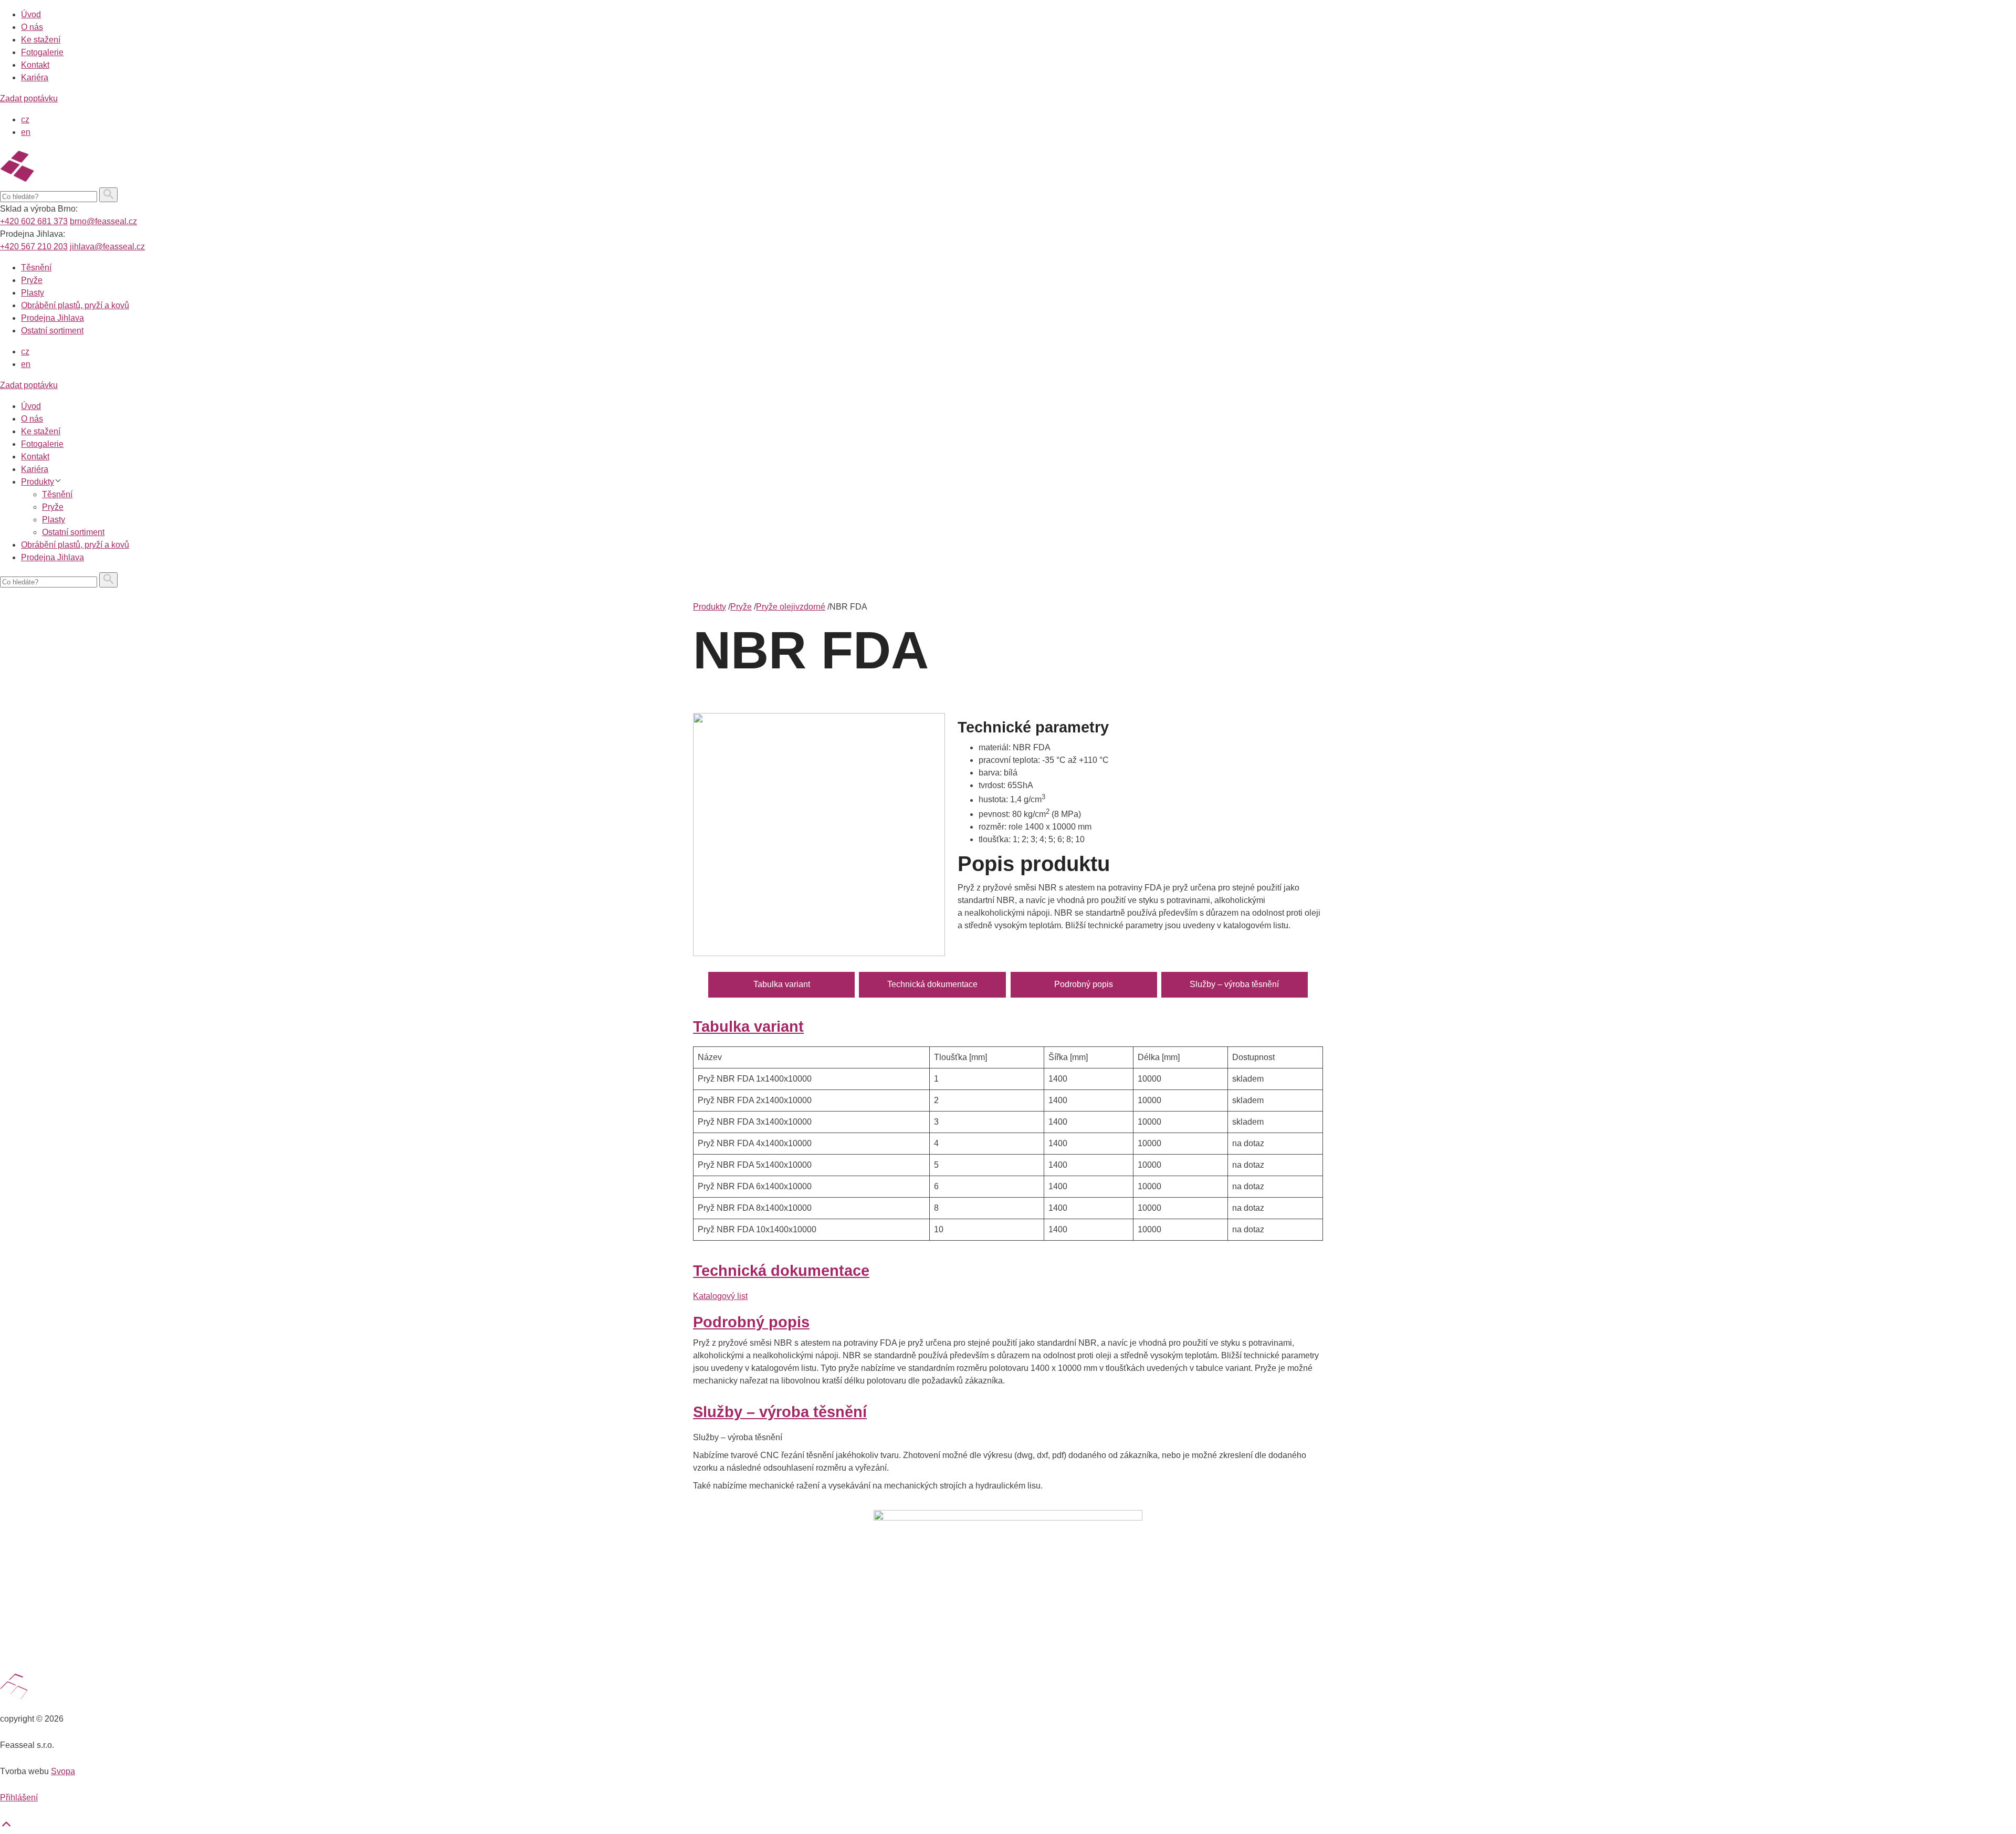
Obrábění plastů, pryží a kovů (75, 305)
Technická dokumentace (932, 984)
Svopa (63, 1771)
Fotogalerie (42, 52)
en (26, 132)
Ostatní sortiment (52, 331)
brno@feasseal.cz (103, 221)
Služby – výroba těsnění (1234, 984)
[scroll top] (6, 1827)
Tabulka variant (782, 984)
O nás (32, 27)
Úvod (31, 14)
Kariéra (35, 77)
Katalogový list (720, 1296)
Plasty (33, 293)
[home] (69, 181)
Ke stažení (41, 40)
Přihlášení (19, 1798)
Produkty (38, 482)
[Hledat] (108, 195)
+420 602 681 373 (34, 221)
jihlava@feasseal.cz (107, 247)
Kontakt (35, 65)
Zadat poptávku (29, 98)
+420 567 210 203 (34, 247)
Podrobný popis (1084, 984)
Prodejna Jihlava (52, 318)
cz (25, 119)
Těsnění (36, 268)
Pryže (32, 280)
